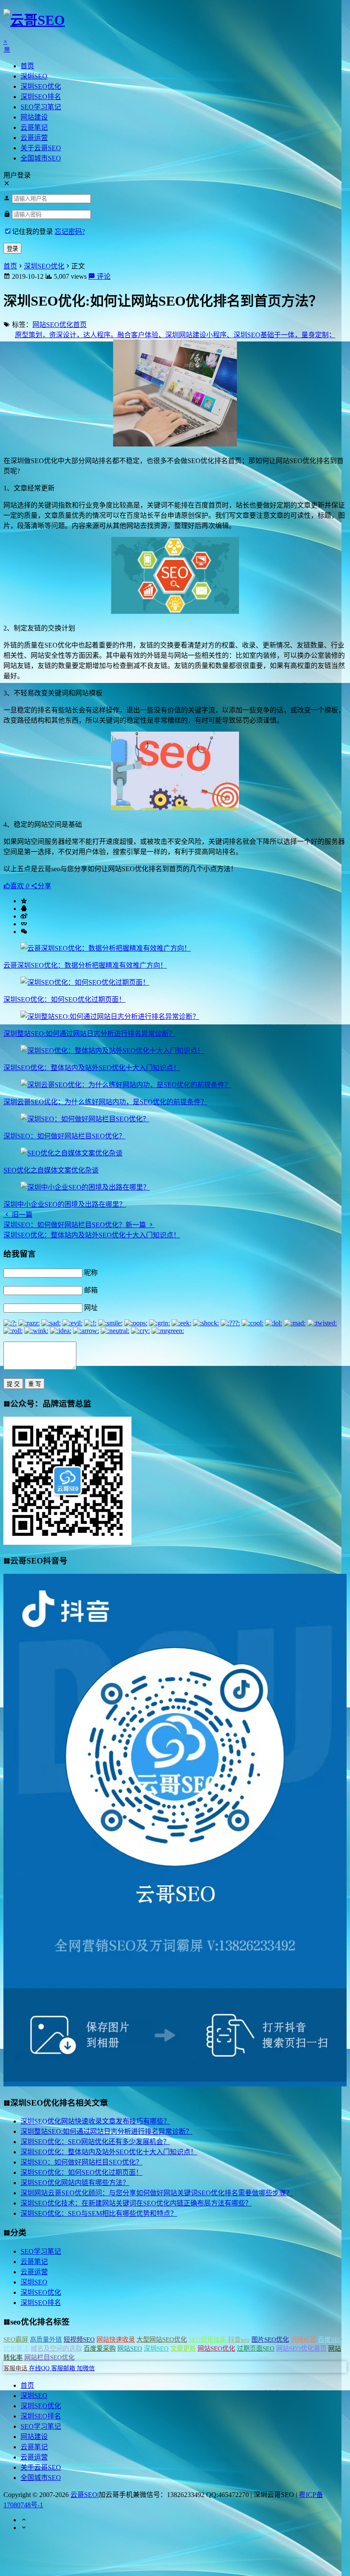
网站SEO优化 (216, 2348)
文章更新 (183, 2348)
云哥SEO (84, 2495)
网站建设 (34, 117)
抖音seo (239, 2340)
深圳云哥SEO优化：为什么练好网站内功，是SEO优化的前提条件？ (105, 1102)
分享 (44, 886)
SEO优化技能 (207, 2340)
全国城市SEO (41, 158)
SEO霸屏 (16, 2340)
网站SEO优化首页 (60, 325)
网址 (91, 1308)
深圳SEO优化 (41, 86)
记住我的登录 (32, 232)
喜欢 (20, 886)
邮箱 (91, 1290)
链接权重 (303, 2340)
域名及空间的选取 (56, 2348)
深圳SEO (34, 76)
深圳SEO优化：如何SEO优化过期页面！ (64, 999)
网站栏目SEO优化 (50, 2357)
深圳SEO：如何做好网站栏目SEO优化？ (64, 1136)
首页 (27, 66)
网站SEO (130, 2348)
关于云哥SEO (41, 148)
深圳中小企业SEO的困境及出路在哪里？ (65, 1204)
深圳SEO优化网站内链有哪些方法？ (75, 2183)
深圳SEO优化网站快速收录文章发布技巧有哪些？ (95, 2121)
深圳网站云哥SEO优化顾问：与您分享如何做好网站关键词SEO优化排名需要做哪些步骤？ (157, 2193)
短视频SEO (79, 2340)
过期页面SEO (256, 2348)
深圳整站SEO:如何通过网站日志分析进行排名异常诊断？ (89, 1034)
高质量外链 (46, 2340)
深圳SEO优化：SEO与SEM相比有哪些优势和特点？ (99, 2213)
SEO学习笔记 (41, 107)
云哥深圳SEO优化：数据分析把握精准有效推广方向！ (85, 965)
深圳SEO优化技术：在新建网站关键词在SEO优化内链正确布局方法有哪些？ (136, 2203)
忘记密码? (70, 232)
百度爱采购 (100, 2348)
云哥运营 (34, 138)
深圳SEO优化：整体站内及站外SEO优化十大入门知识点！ (92, 1068)
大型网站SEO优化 (162, 2340)
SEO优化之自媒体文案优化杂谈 (51, 1170)
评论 (103, 276)
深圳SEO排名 (41, 97)
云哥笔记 (34, 127)
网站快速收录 (116, 2340)
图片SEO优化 (270, 2340)
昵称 (91, 1273)
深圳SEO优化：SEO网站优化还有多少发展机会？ (95, 2142)
